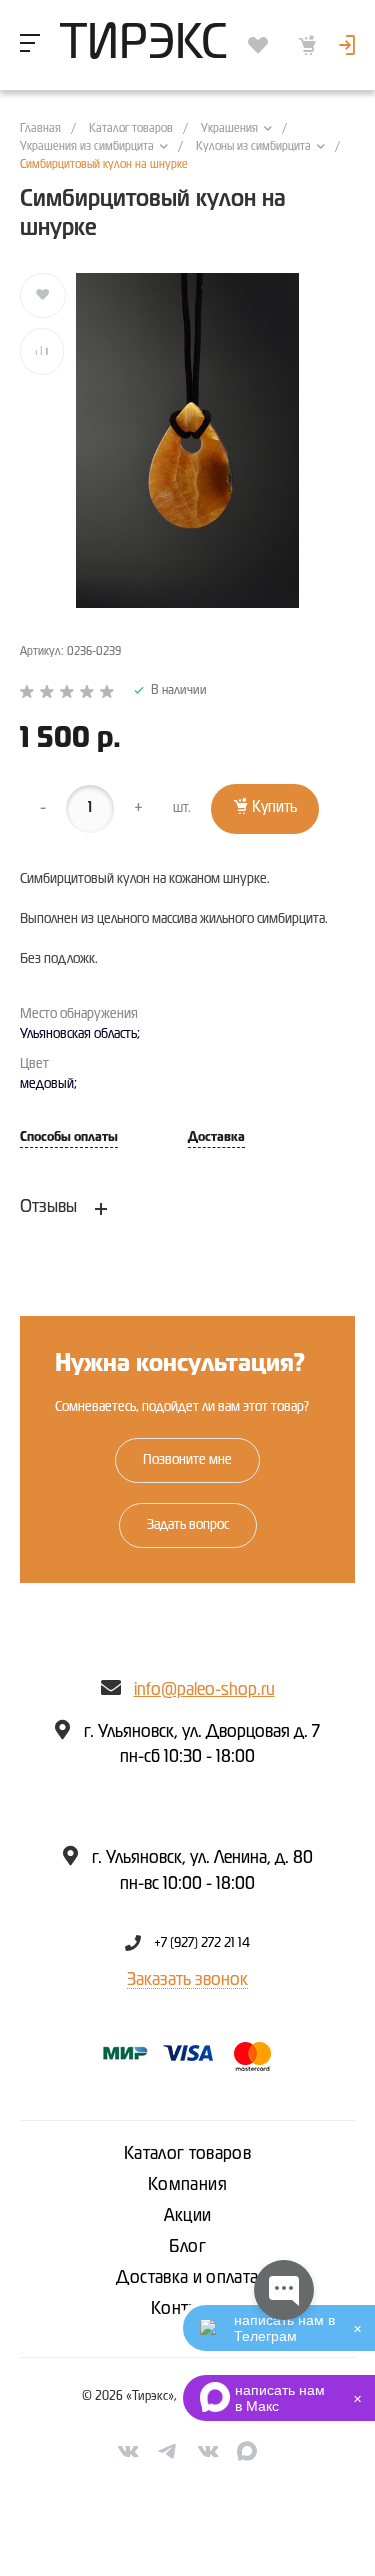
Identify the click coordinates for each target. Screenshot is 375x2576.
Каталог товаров (187, 2154)
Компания (187, 2185)
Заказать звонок (187, 1980)
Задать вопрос (188, 1525)
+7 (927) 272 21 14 (202, 1943)
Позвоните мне (187, 1460)
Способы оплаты (69, 1137)
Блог (187, 2247)
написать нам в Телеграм (284, 2328)
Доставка (216, 1137)
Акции (188, 2216)
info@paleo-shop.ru (204, 1690)
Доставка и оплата (187, 2278)
